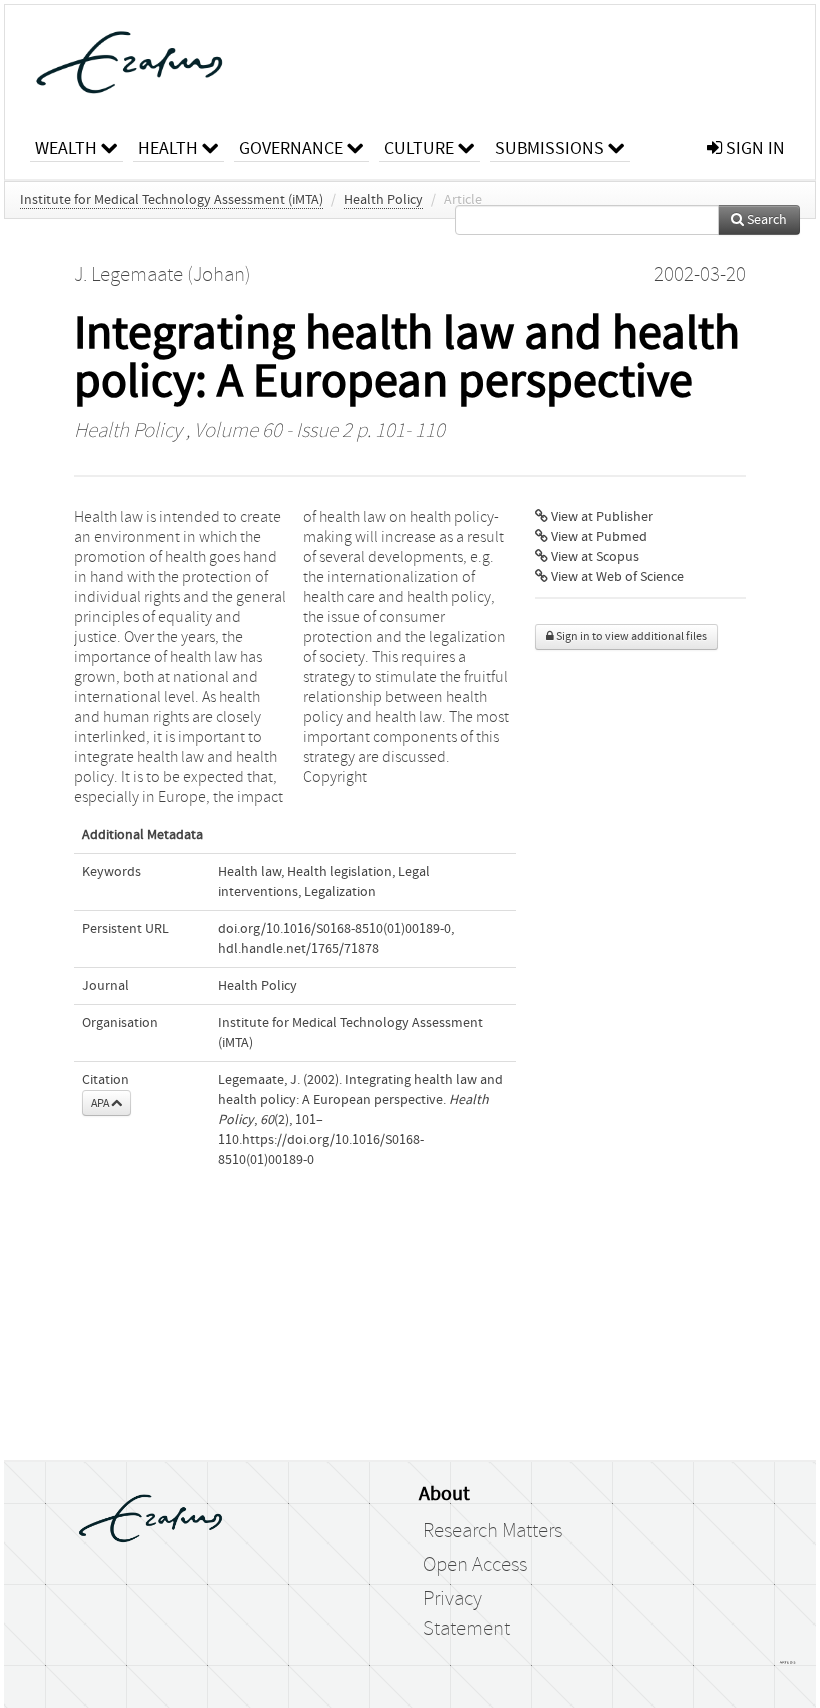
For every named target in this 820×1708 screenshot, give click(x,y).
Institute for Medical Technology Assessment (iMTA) (171, 200)
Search (765, 220)
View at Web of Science (616, 577)
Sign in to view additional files (630, 636)
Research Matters (492, 1531)
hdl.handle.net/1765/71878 (298, 949)
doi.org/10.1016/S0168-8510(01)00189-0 (334, 929)
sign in (753, 148)
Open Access (475, 1565)
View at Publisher (600, 517)
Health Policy (383, 200)
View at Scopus (593, 557)
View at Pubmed (597, 537)
